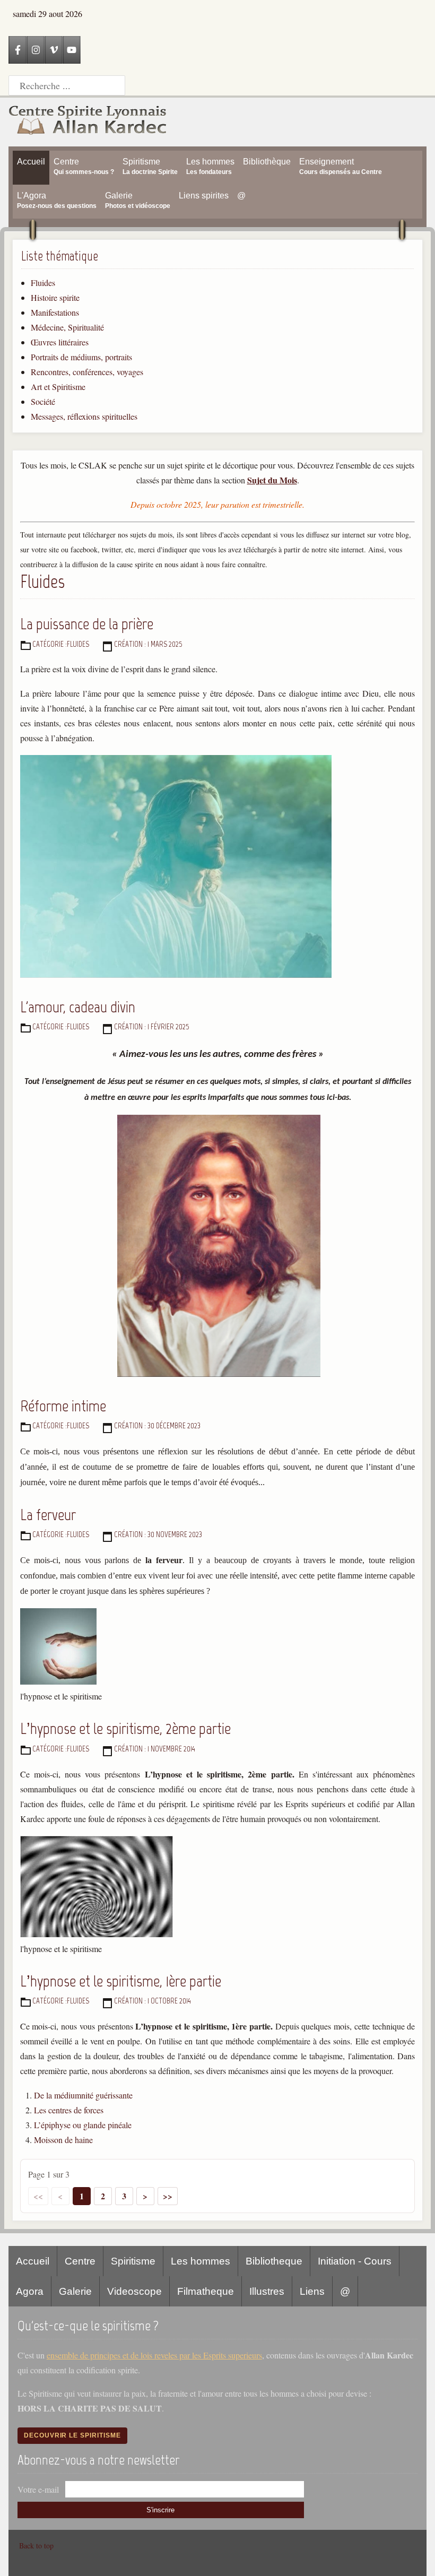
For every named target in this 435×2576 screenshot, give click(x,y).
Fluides (43, 283)
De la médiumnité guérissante (83, 2095)
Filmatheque (206, 2291)
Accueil (33, 2261)
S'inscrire (160, 2510)
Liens (312, 2291)
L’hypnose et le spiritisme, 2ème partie (125, 1728)
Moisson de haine (63, 2140)
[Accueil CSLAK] (88, 122)
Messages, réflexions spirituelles (84, 416)
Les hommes (201, 2261)
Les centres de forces (69, 2110)
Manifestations (55, 312)
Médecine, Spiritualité (67, 327)
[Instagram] (36, 50)
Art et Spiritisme (58, 387)
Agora (30, 2291)
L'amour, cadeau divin (78, 1007)
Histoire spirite (55, 297)
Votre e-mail (38, 2489)
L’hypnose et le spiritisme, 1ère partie (121, 1981)
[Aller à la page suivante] (145, 2196)
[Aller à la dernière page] (168, 2196)
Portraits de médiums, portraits (81, 357)
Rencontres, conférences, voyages (87, 372)
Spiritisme (133, 2261)
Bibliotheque (274, 2261)
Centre (80, 2261)
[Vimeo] (54, 50)
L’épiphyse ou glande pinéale (83, 2125)
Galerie (75, 2291)
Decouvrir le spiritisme (72, 2435)
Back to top (36, 2545)
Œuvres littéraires (60, 342)
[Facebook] (18, 50)
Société (43, 401)
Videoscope (134, 2291)
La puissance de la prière (87, 624)
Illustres (267, 2291)
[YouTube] (72, 50)
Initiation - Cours (355, 2261)
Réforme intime (63, 1406)
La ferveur (48, 1515)
